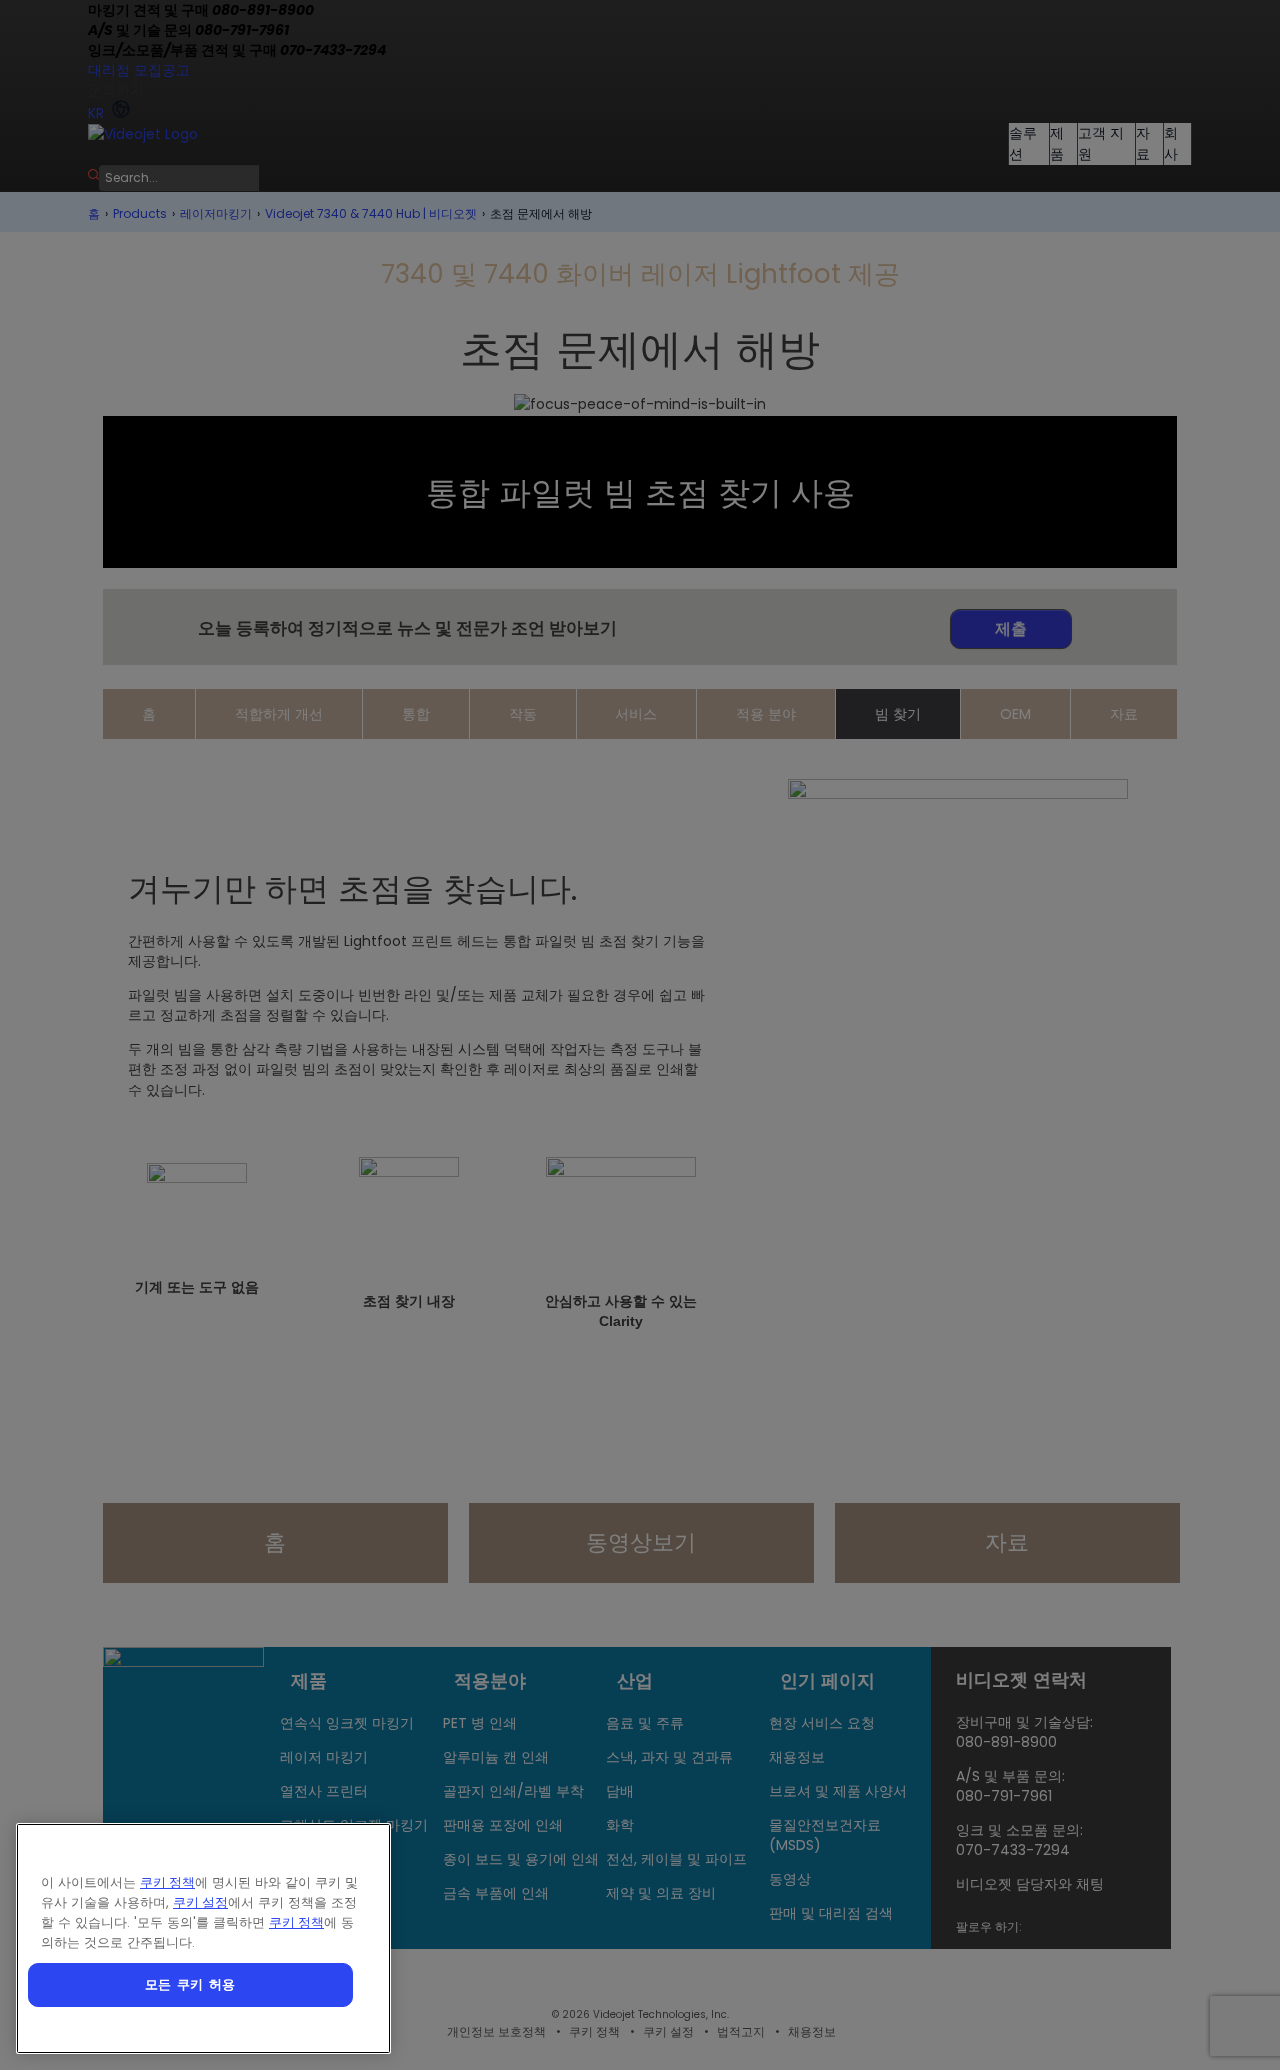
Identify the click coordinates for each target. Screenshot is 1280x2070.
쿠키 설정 (200, 1902)
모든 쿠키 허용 (190, 1984)
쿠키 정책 (167, 1882)
